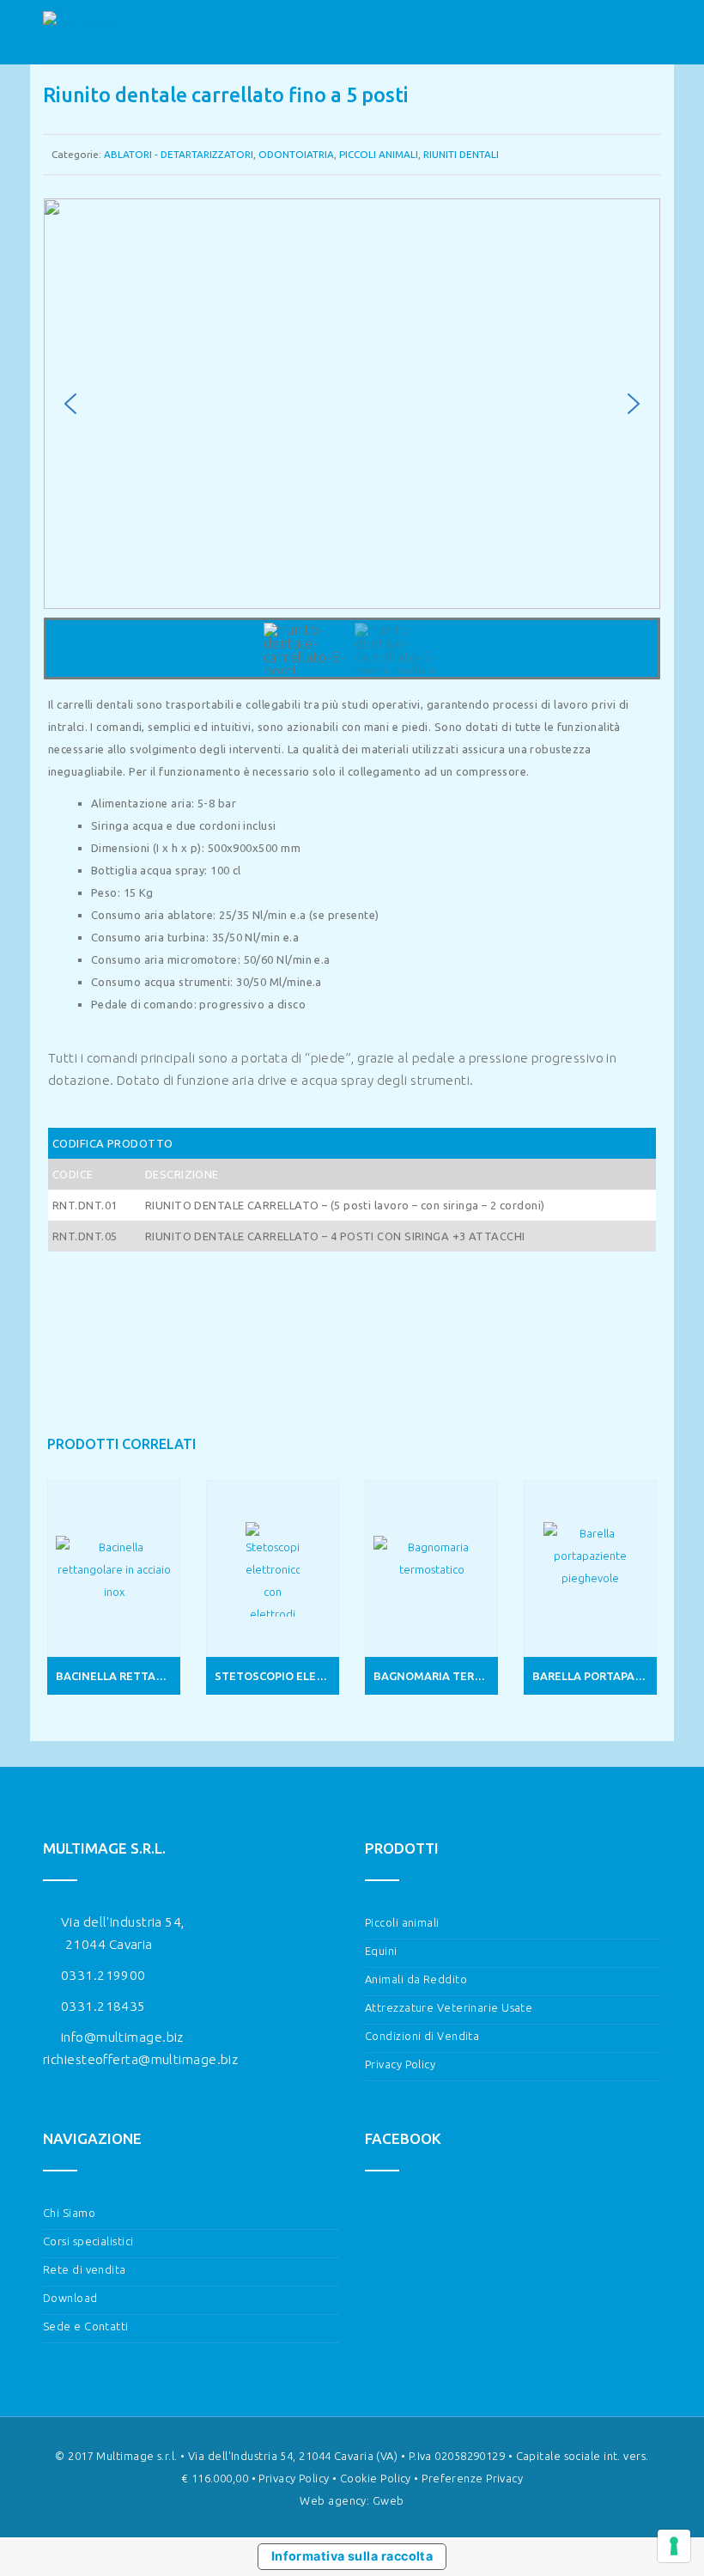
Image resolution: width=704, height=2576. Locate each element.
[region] (352, 439)
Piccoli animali (379, 154)
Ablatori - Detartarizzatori (179, 154)
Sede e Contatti (86, 2326)
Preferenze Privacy (472, 2478)
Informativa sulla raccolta (352, 2556)
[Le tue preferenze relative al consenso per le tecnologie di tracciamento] (674, 2546)
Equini (381, 1951)
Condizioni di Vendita (422, 2036)
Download (70, 2298)
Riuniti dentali (461, 154)
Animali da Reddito (416, 1979)
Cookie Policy (376, 2478)
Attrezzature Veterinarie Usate (449, 2007)
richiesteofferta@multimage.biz (140, 2059)
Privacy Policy (400, 2064)
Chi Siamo (69, 2213)
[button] (70, 404)
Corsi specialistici (88, 2241)
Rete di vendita (85, 2269)
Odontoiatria (296, 154)
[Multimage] (79, 33)
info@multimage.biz (122, 2037)
